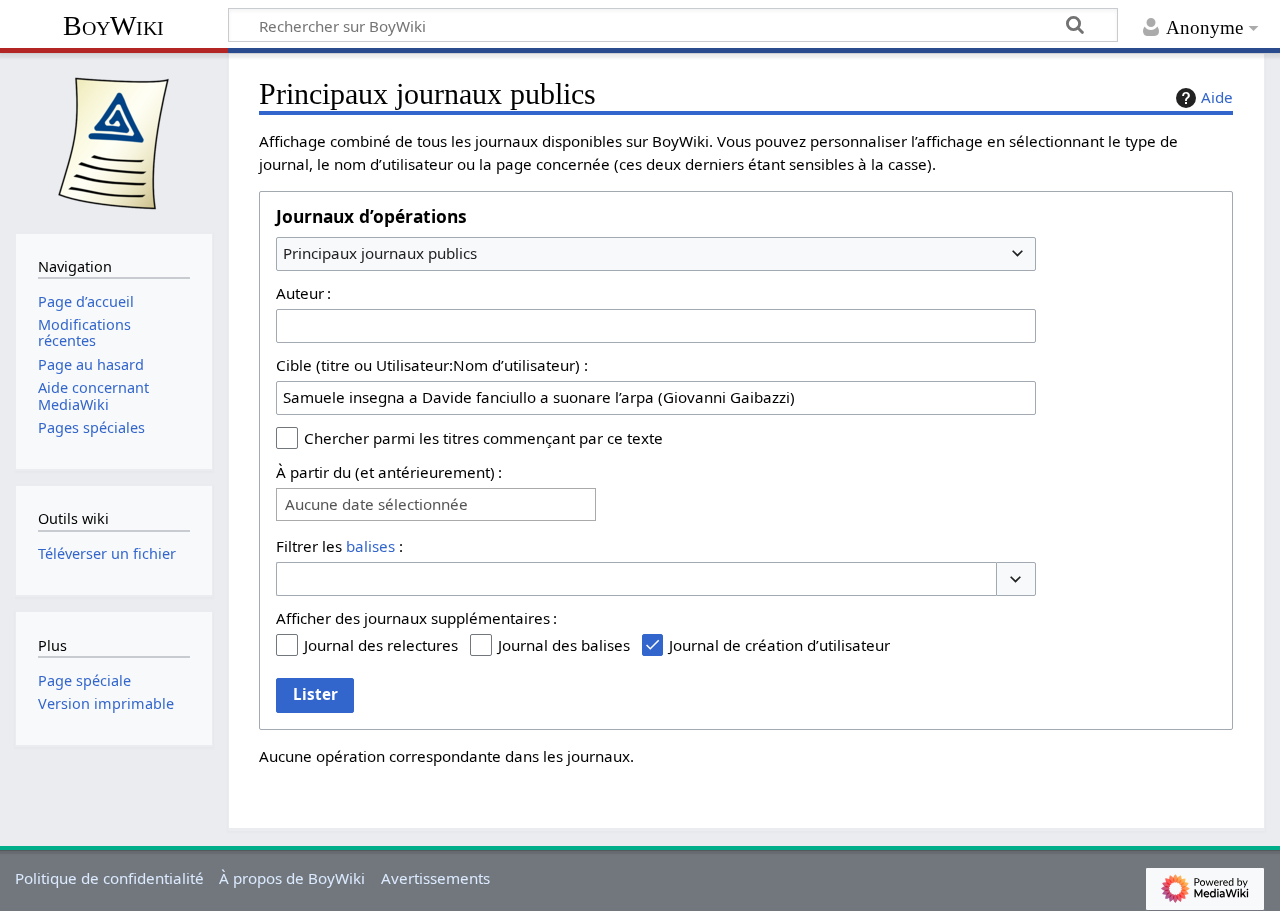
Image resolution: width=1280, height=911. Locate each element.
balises (370, 546)
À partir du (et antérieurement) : (389, 472)
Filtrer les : (339, 546)
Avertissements (435, 878)
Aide (1217, 97)
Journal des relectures (381, 645)
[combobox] (656, 254)
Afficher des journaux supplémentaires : (416, 618)
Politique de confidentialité (109, 878)
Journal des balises (564, 645)
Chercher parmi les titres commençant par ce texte (483, 438)
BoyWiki (113, 25)
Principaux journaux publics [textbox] (380, 253)
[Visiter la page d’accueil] (114, 141)
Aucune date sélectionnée (376, 504)
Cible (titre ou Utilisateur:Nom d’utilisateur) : (432, 365)
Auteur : (303, 293)
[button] (1016, 579)
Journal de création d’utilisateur (779, 645)
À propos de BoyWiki (292, 878)
